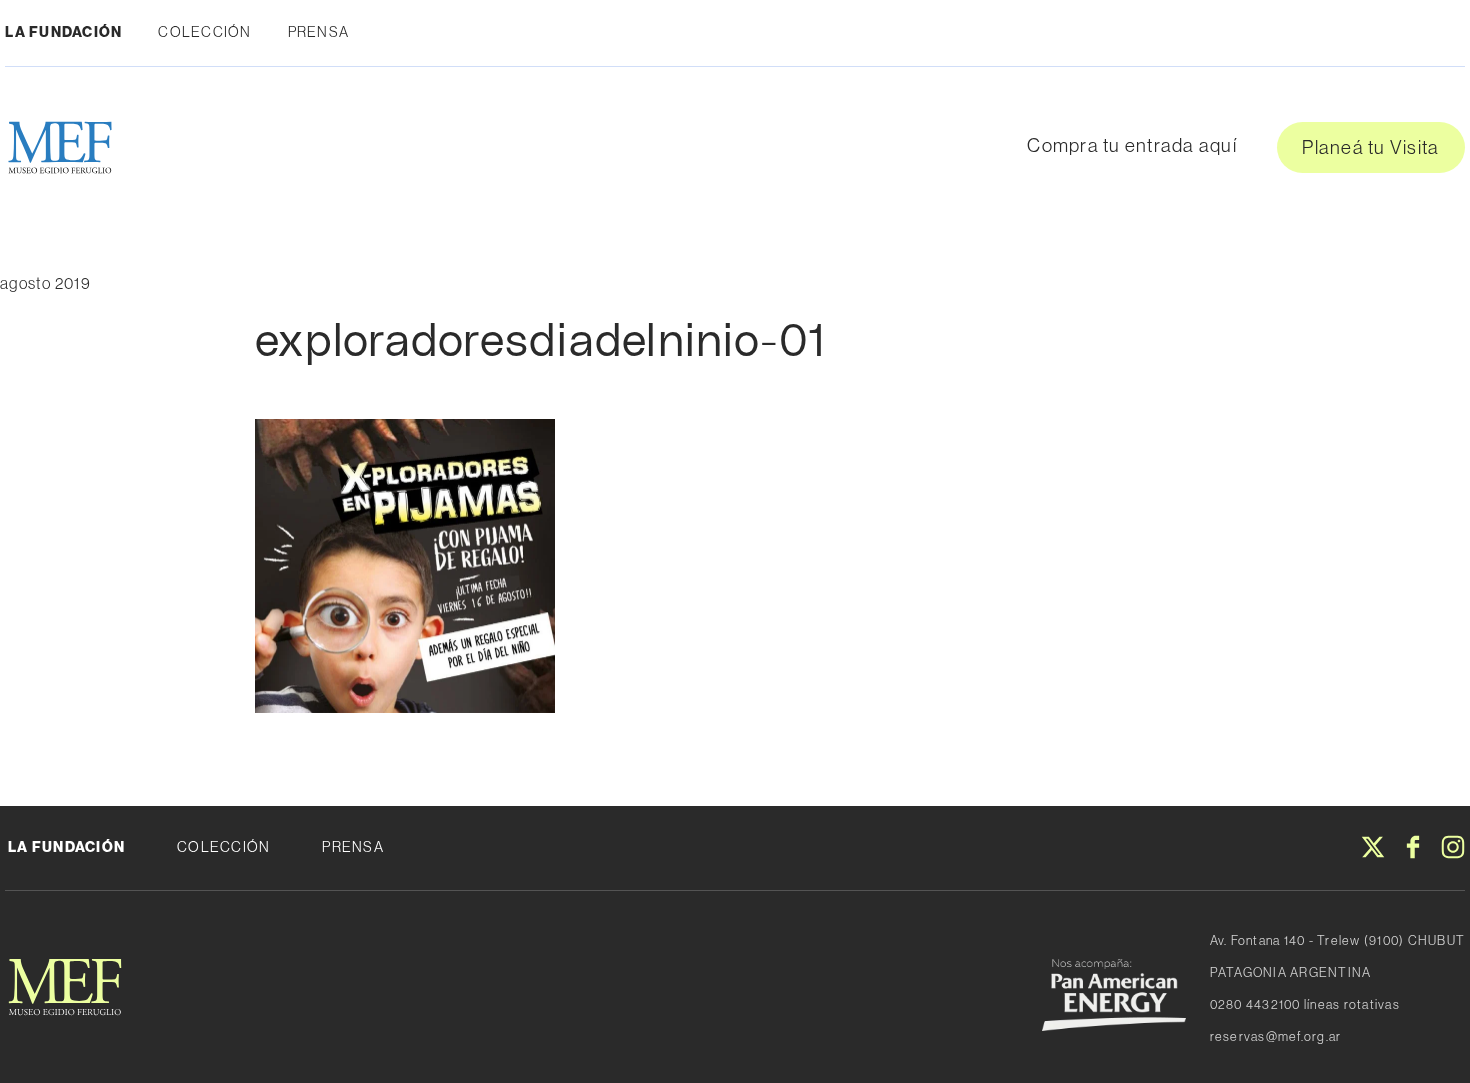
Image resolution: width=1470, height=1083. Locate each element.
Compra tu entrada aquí (1132, 145)
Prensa (319, 32)
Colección (204, 32)
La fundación (66, 847)
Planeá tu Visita (1370, 147)
